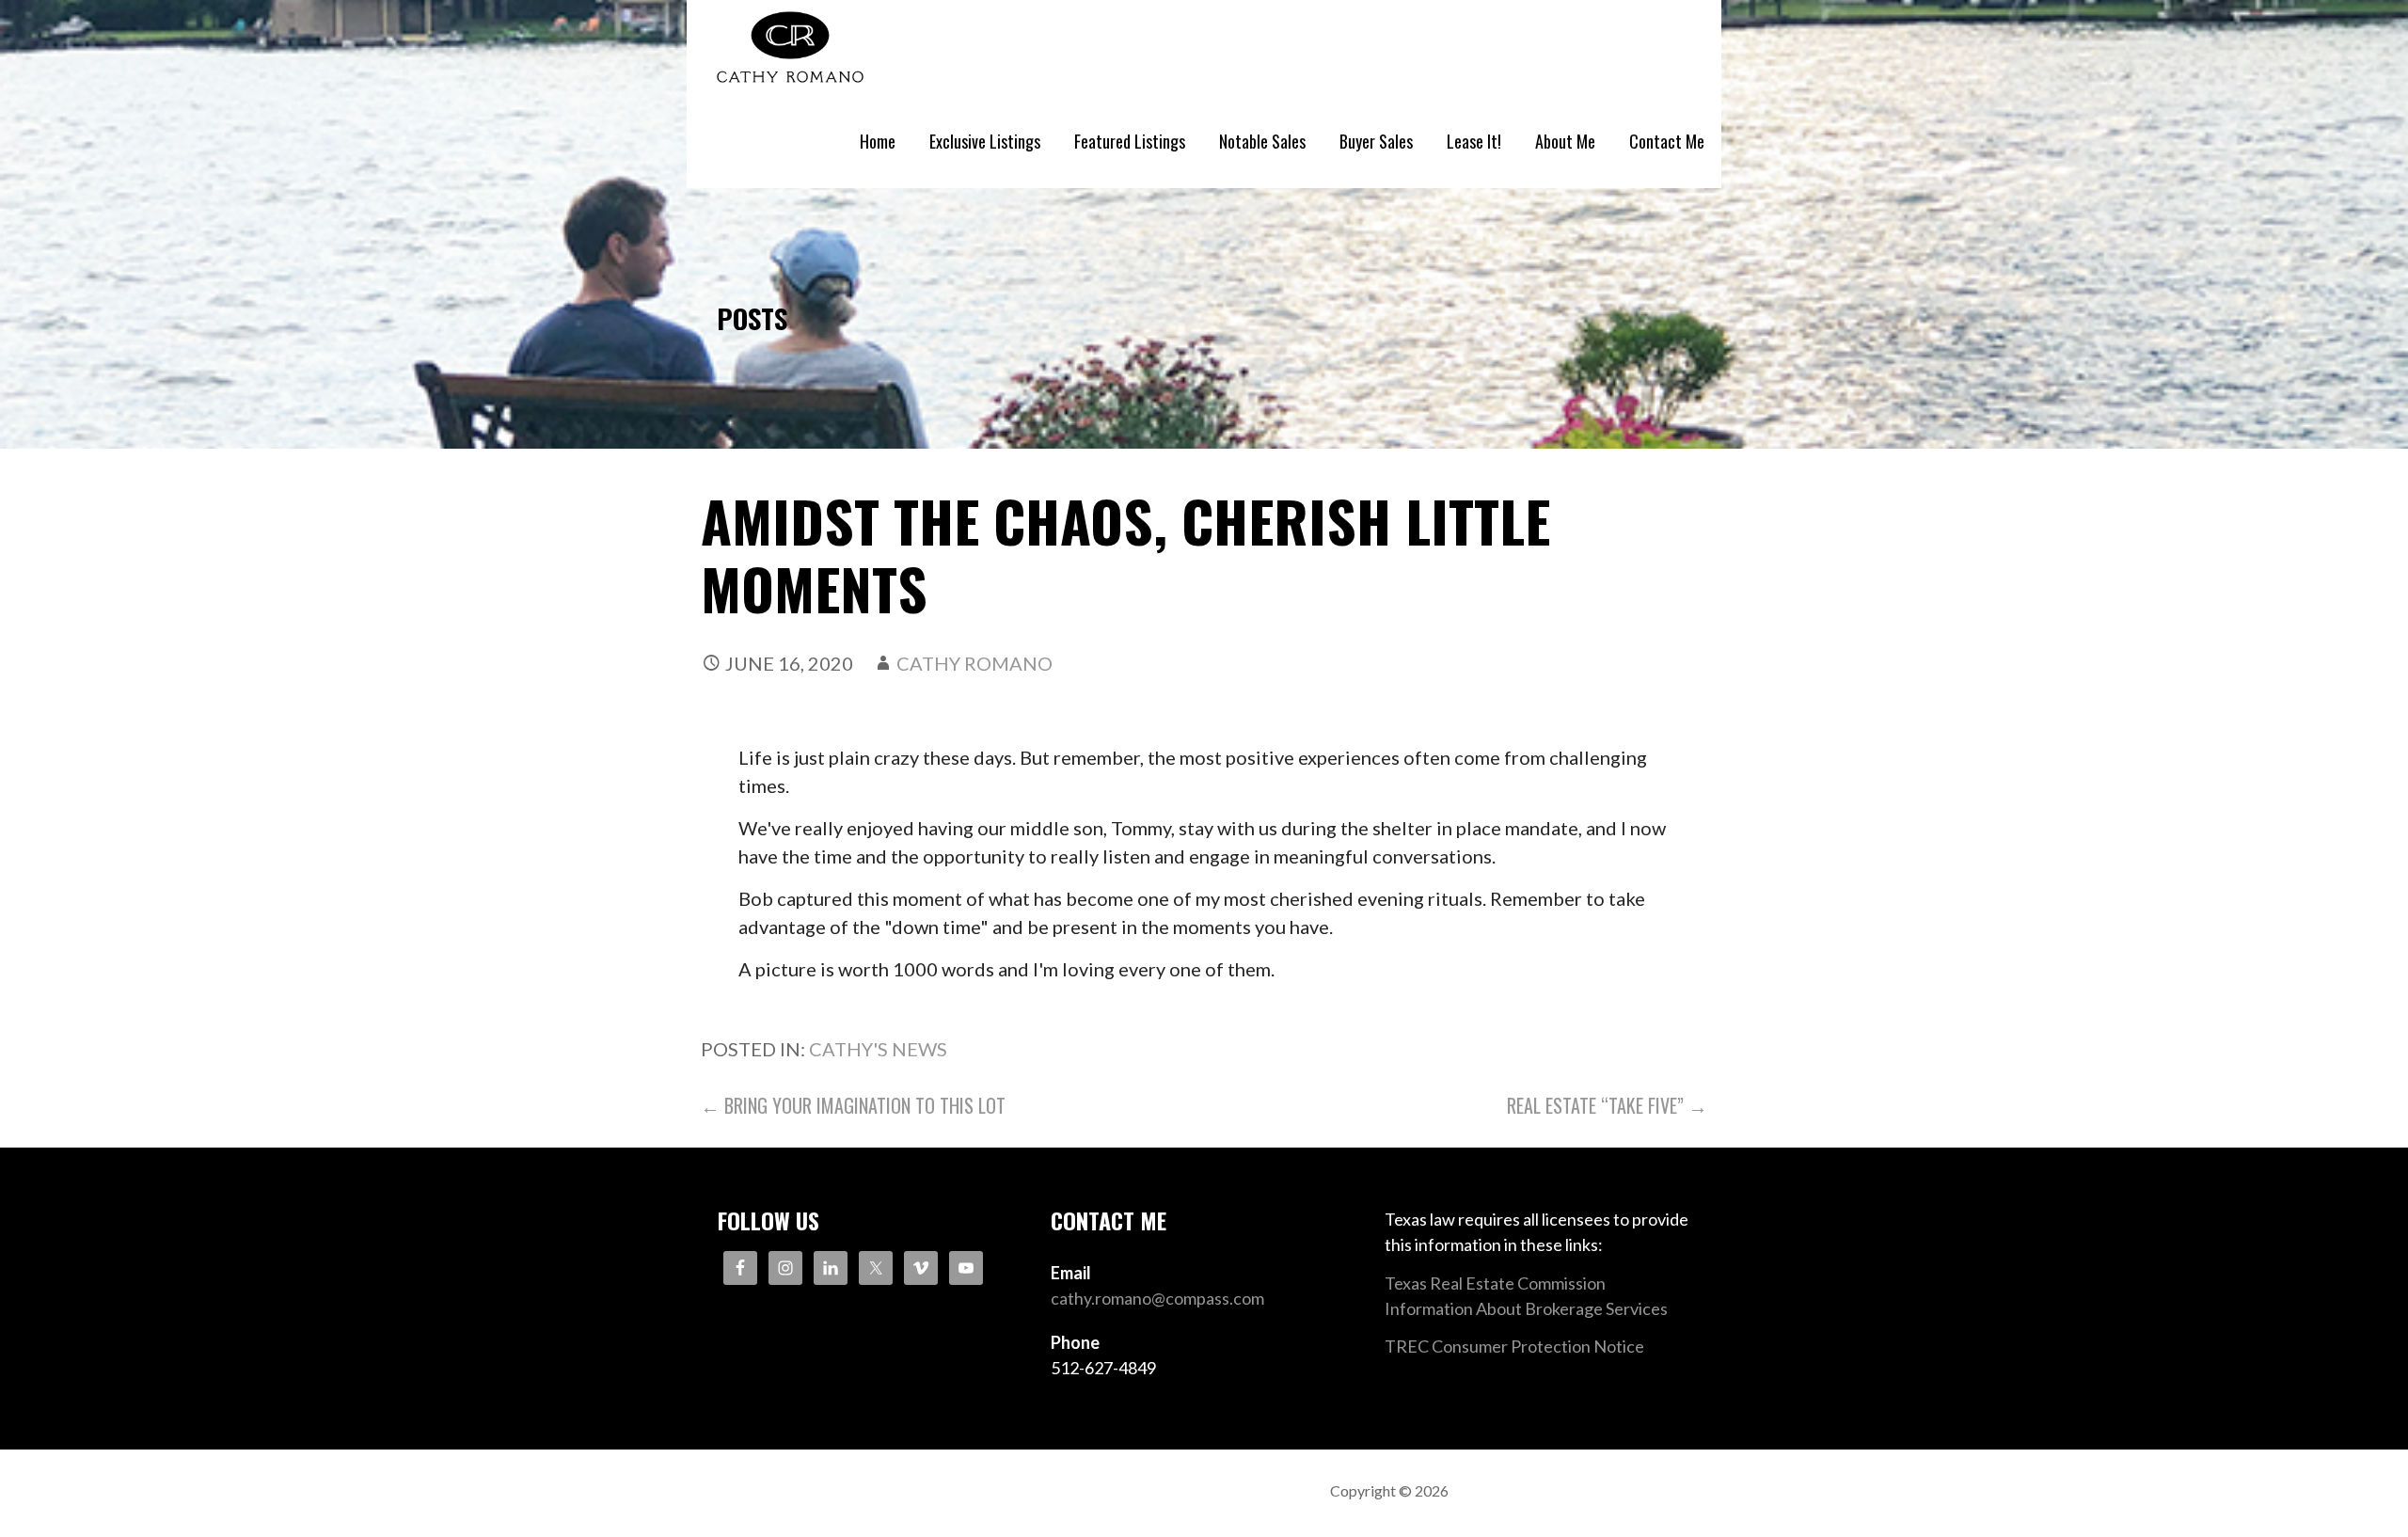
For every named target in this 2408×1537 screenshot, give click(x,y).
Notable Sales (1262, 141)
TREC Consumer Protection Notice (1514, 1346)
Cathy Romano (974, 663)
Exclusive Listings (985, 141)
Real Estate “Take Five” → (1607, 1105)
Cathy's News (878, 1049)
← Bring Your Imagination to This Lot (853, 1105)
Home (878, 141)
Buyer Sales (1376, 141)
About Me (1565, 141)
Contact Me (1667, 141)
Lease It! (1474, 141)
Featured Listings (1130, 141)
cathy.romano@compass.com (1157, 1298)
